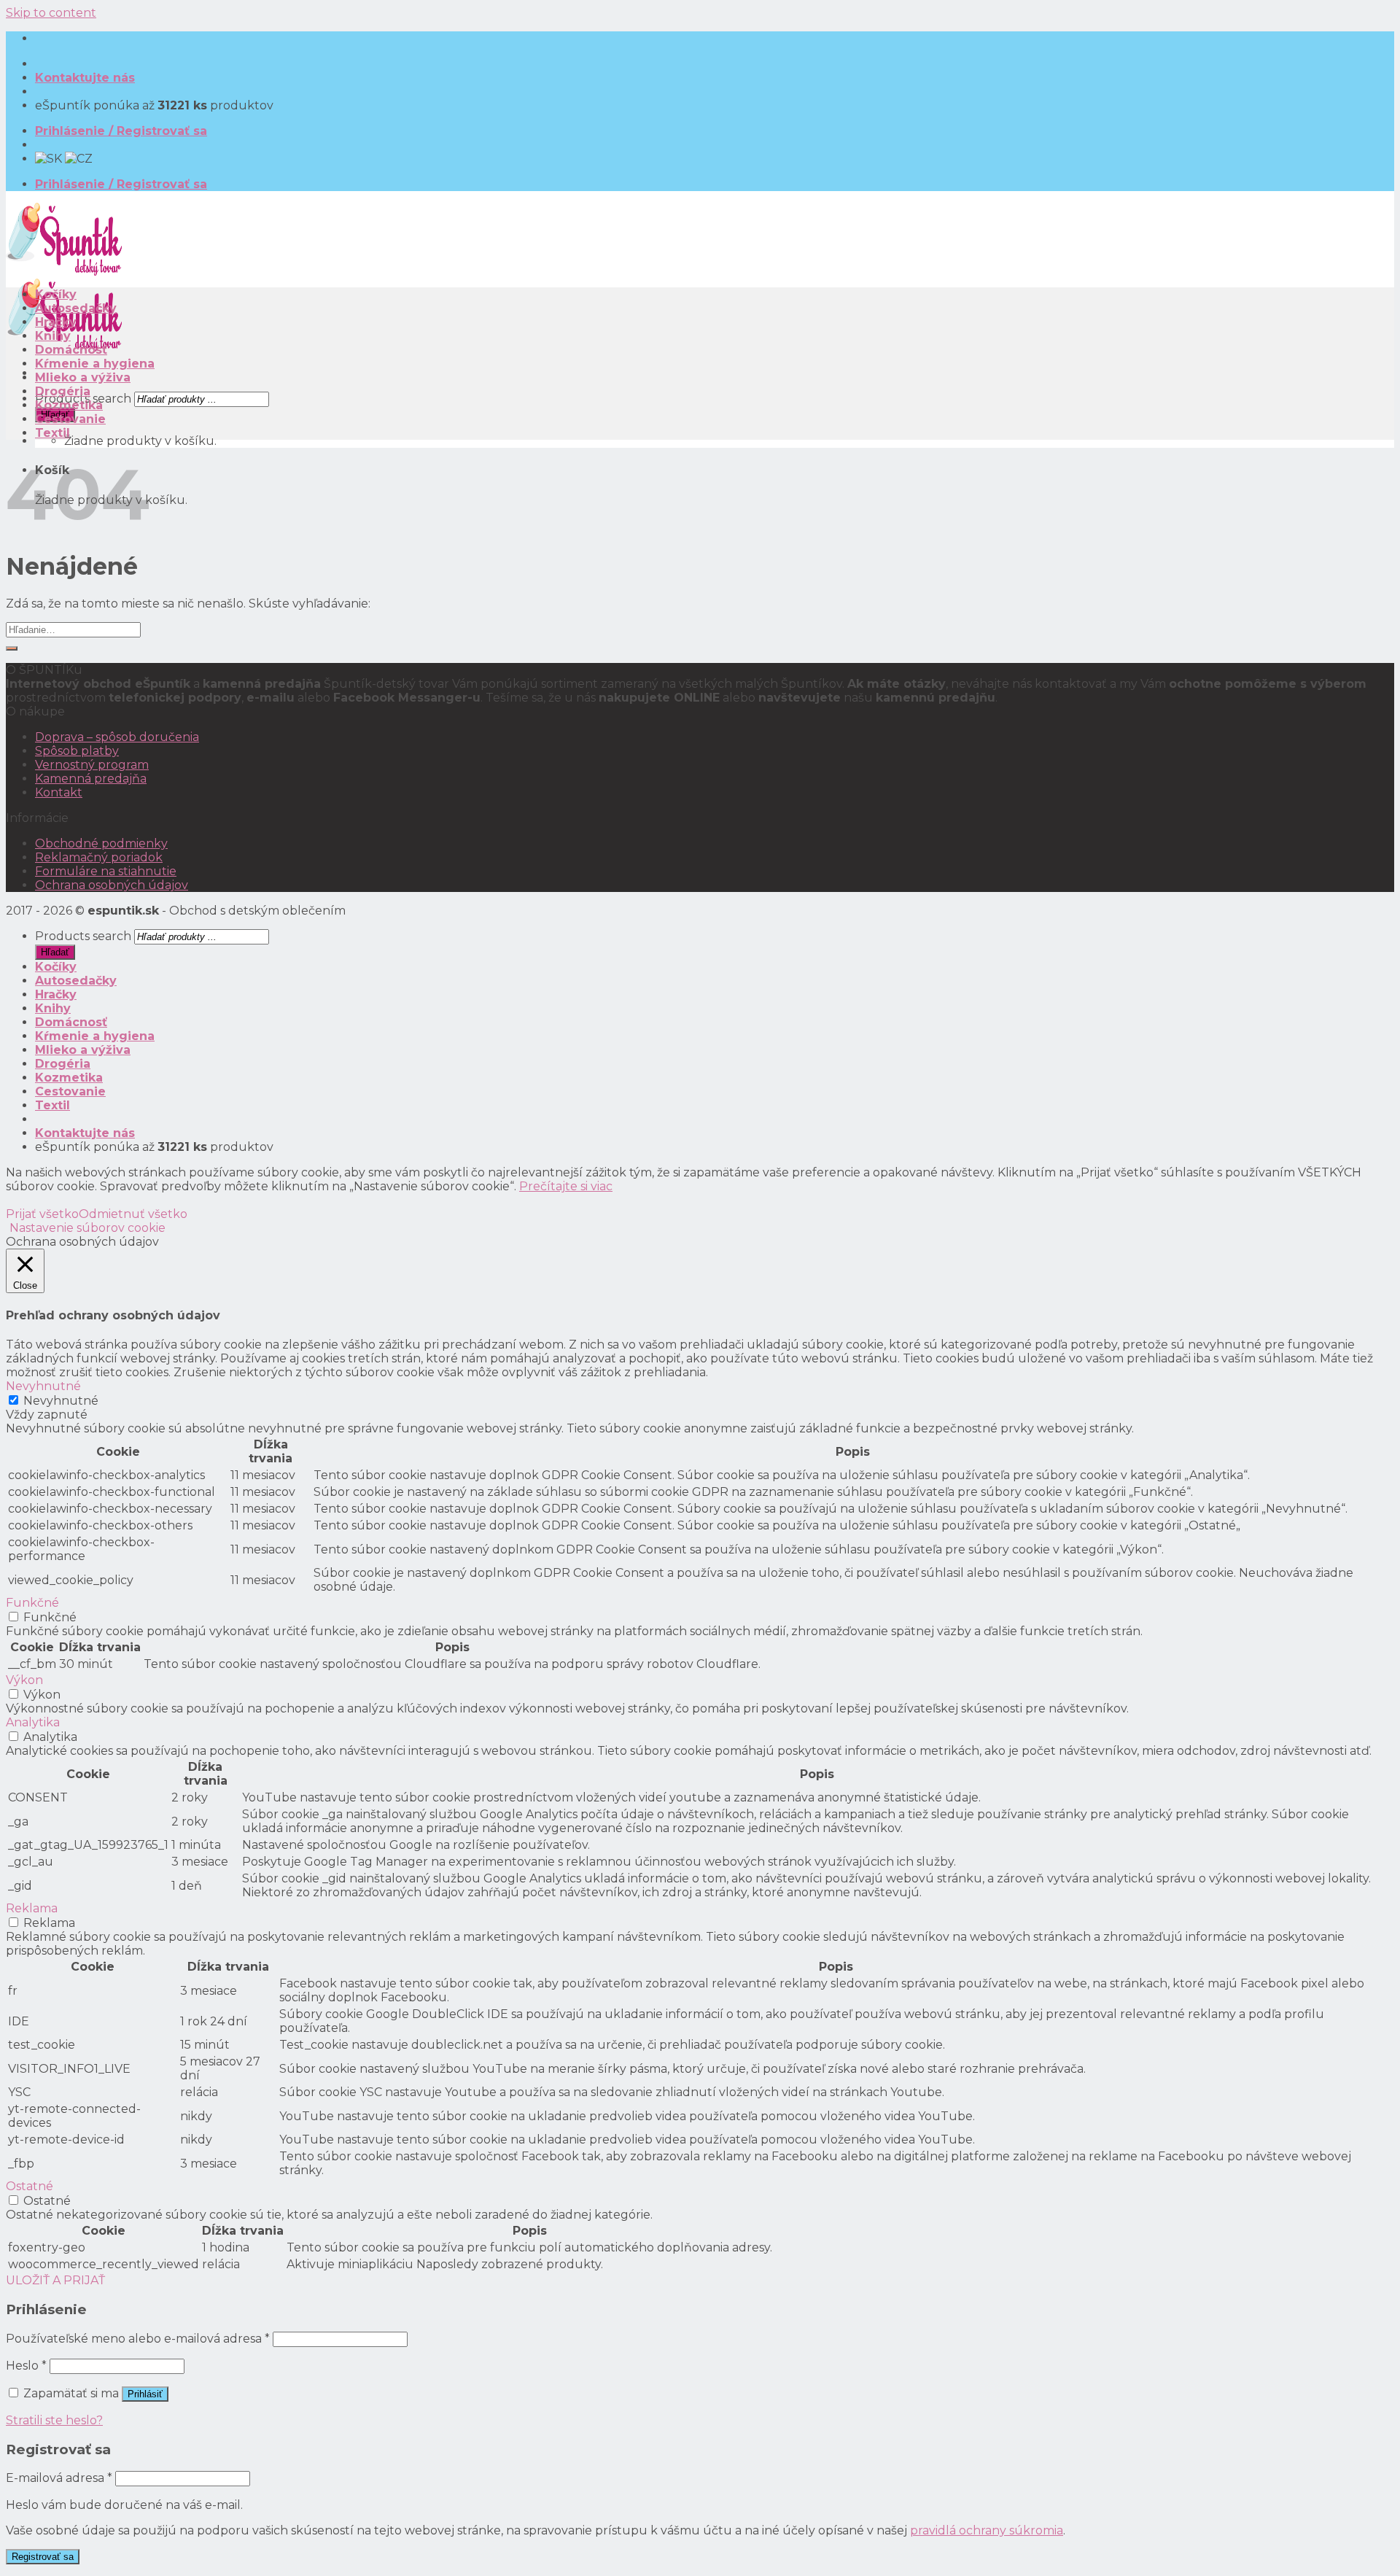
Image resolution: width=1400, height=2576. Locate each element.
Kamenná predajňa (91, 779)
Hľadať (55, 952)
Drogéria (63, 391)
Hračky (56, 322)
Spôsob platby (77, 751)
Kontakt (59, 792)
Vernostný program (92, 765)
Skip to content (51, 13)
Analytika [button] (33, 1722)
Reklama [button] (32, 1908)
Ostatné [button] (30, 2186)
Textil (52, 433)
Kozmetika (69, 405)
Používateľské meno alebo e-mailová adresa (138, 2339)
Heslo (26, 2366)
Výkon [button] (24, 1680)
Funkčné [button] (32, 1603)
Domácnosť (71, 350)
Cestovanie (70, 419)
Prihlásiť (145, 2394)
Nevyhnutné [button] (43, 1386)
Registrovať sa (43, 2557)
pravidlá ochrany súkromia (987, 2530)
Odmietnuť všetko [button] (133, 1214)
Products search (83, 936)
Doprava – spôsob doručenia (117, 737)
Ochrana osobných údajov (112, 885)
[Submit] (12, 648)
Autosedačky (76, 308)
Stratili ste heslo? (54, 2420)
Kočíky (56, 294)
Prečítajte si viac (566, 1186)
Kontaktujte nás (85, 78)
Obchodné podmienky (101, 843)
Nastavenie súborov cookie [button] (87, 1228)
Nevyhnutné (61, 1401)
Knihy (53, 336)
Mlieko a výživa (83, 377)
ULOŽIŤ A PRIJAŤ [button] (55, 2280)
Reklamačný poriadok (99, 857)
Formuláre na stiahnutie (106, 871)
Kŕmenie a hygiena (95, 364)
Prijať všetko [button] (42, 1214)
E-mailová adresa (59, 2478)
